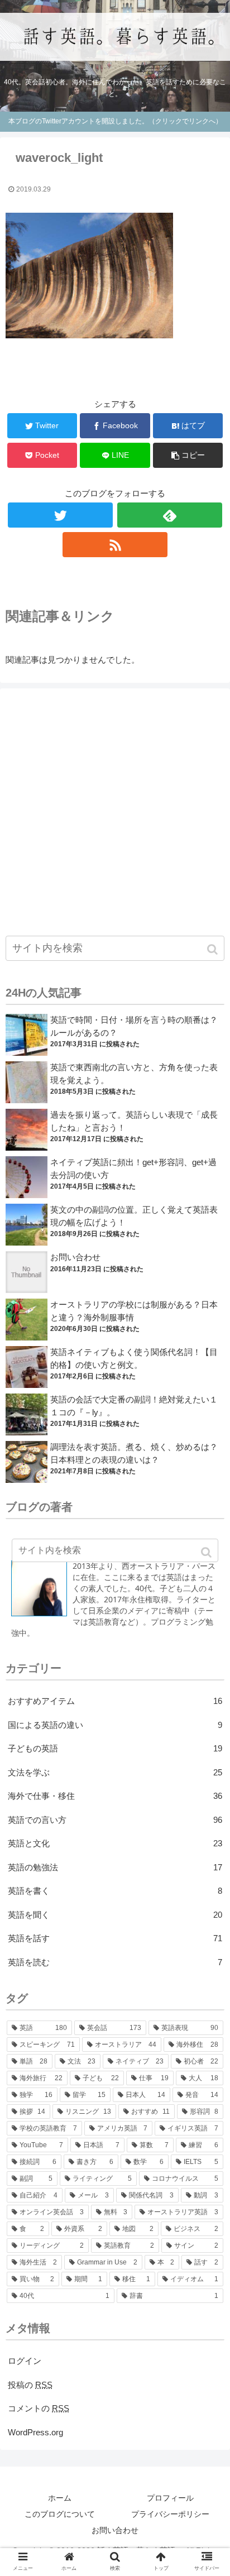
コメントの (39, 2408)
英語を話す (115, 1938)
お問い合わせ (75, 1257)
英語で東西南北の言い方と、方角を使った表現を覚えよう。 (134, 1074)
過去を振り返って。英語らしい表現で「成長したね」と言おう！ (134, 1121)
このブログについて (60, 2514)
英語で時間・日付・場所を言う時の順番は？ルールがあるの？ (134, 1026)
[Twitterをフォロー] (60, 515)
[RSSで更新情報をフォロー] (115, 545)
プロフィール (170, 2498)
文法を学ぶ (115, 1772)
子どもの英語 (115, 1748)
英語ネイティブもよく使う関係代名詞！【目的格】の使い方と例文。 (134, 1358)
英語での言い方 (115, 1820)
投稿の (30, 2385)
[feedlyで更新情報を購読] (170, 515)
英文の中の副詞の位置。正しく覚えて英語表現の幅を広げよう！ (134, 1216)
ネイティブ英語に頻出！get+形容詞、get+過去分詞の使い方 (133, 1169)
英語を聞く (115, 1915)
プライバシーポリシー (170, 2514)
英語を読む (115, 1962)
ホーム (60, 2498)
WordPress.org (35, 2432)
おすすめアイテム (115, 1701)
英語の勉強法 (115, 1867)
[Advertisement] (115, 809)
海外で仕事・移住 (115, 1796)
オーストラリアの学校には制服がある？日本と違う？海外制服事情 (134, 1311)
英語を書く (115, 1891)
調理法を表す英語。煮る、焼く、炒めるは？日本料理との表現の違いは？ (134, 1453)
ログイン (25, 2361)
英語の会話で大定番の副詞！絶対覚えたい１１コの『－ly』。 (134, 1406)
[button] (214, 949)
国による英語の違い (115, 1725)
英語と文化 (115, 1843)
